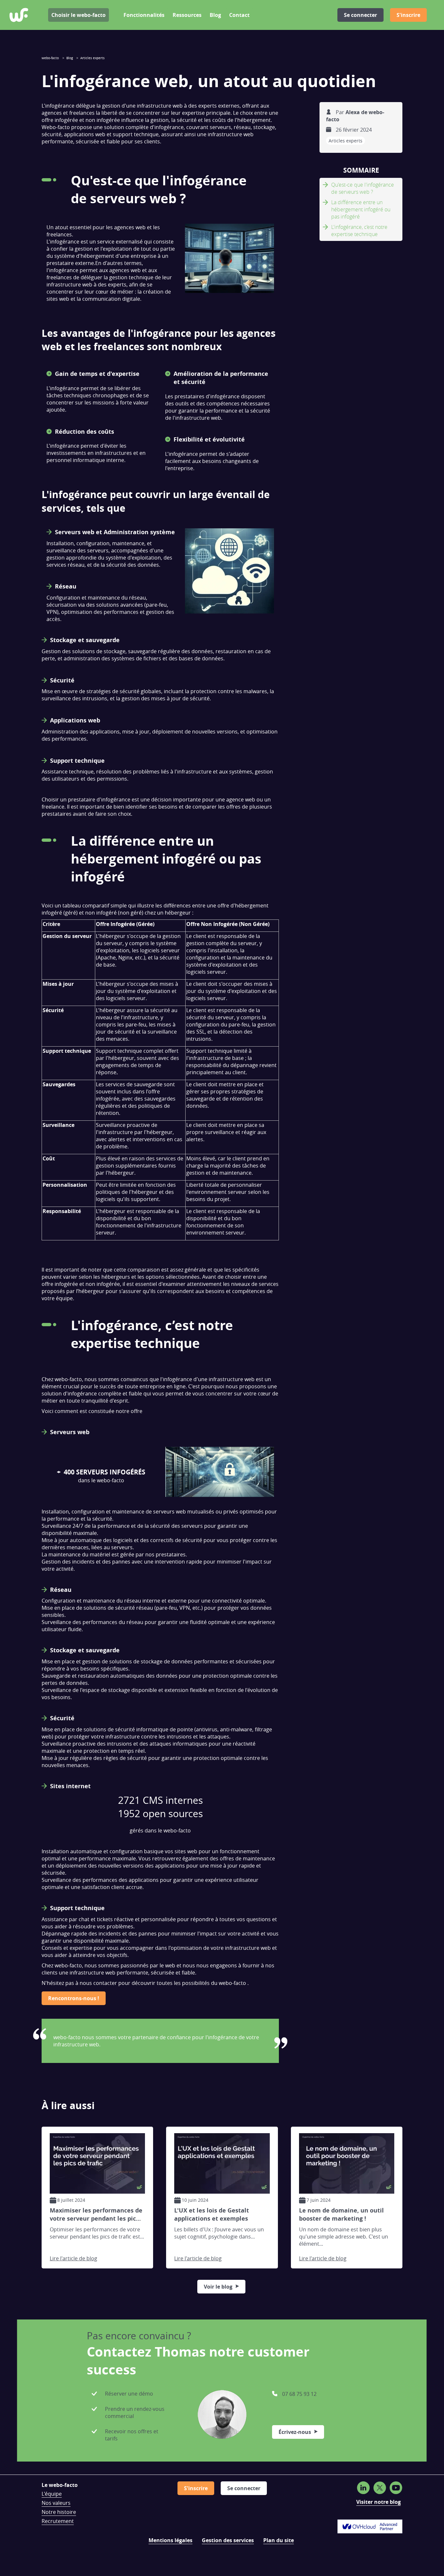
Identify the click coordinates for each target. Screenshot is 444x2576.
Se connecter (360, 15)
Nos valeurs (56, 2503)
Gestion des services (228, 2540)
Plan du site (279, 2540)
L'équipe (52, 2494)
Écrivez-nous (295, 2432)
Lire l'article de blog (73, 2258)
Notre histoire (59, 2512)
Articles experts (346, 141)
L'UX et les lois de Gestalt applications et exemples (212, 2215)
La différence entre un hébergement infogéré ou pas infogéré (361, 209)
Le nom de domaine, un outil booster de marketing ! (341, 2215)
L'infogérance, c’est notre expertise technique (359, 231)
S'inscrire (408, 15)
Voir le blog (218, 2287)
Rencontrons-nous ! (74, 1998)
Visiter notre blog (379, 2502)
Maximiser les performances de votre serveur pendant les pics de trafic (96, 2215)
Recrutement (58, 2521)
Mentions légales (170, 2540)
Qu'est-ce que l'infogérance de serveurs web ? (363, 188)
